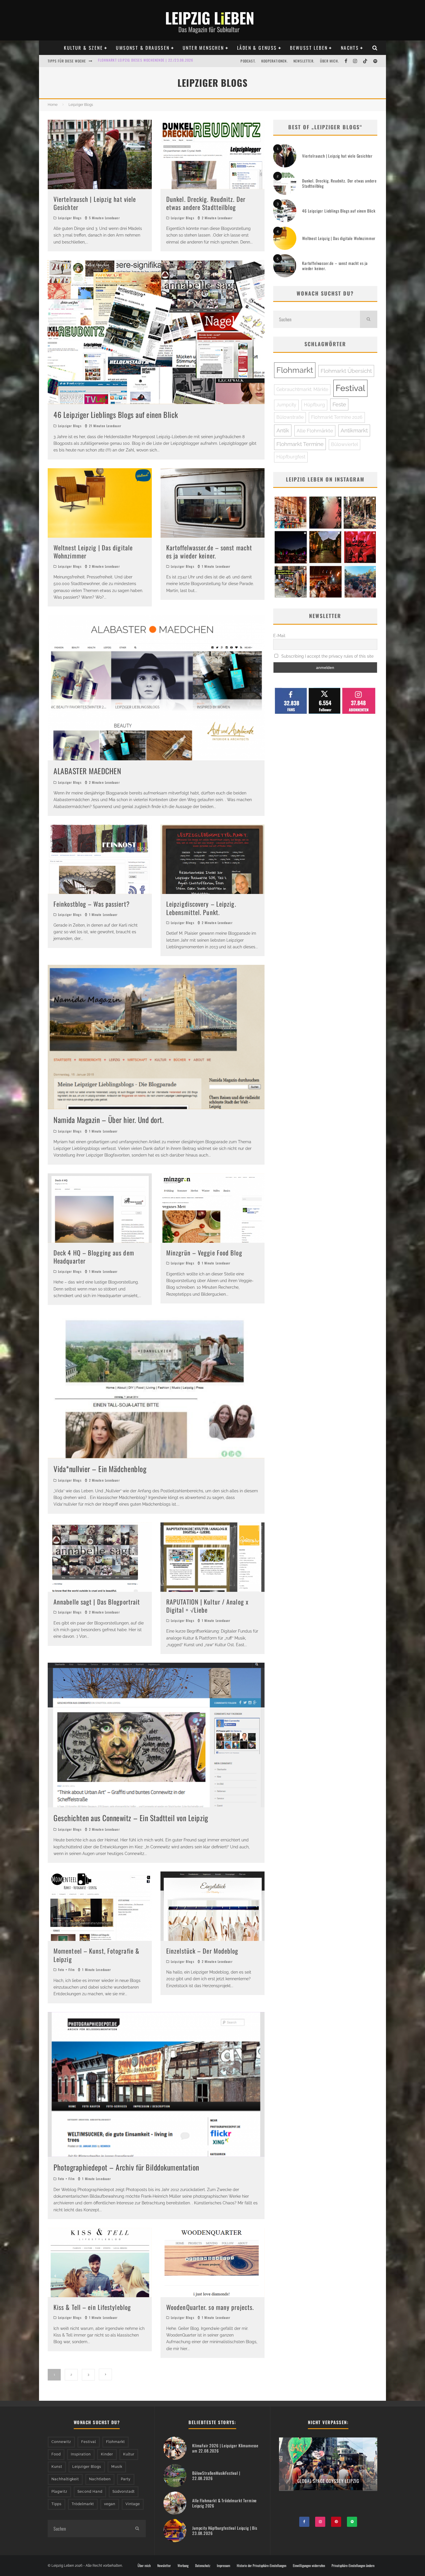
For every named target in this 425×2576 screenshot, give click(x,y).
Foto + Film (66, 1970)
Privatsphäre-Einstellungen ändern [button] (353, 2566)
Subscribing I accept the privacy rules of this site (327, 656)
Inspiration (81, 2454)
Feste (339, 404)
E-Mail (279, 636)
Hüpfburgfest (291, 457)
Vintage (133, 2504)
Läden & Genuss (257, 48)
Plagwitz (59, 2492)
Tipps (57, 2504)
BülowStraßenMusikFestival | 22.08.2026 (216, 2475)
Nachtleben (100, 2479)
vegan (110, 2504)
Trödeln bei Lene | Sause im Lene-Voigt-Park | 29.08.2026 (147, 63)
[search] (369, 319)
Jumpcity (286, 405)
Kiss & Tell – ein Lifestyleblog (92, 2307)
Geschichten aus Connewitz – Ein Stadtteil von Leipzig (131, 1818)
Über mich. (329, 61)
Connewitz (61, 2442)
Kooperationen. (275, 61)
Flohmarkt (295, 370)
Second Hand (90, 2492)
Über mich (144, 2566)
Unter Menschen (203, 48)
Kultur (129, 2454)
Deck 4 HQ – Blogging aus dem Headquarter (94, 1257)
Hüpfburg (314, 405)
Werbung (183, 2566)
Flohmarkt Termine (300, 444)
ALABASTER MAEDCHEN (87, 771)
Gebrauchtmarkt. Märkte (302, 389)
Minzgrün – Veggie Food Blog (204, 1253)
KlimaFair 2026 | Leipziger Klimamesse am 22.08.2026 (225, 2448)
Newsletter (164, 2566)
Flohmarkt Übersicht (346, 371)
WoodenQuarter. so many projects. (210, 2307)
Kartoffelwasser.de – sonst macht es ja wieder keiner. (209, 552)
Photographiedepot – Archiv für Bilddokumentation (126, 2167)
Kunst (57, 2467)
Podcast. (248, 61)
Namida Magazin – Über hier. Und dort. (109, 1120)
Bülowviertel (344, 444)
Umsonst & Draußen (143, 48)
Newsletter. (304, 61)
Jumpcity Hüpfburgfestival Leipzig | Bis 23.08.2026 (225, 2530)
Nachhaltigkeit (65, 2479)
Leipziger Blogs (70, 218)
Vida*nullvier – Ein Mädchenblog (100, 1469)
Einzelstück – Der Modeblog (202, 1951)
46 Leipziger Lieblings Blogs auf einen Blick (116, 415)
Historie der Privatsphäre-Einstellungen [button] (262, 2566)
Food (56, 2454)
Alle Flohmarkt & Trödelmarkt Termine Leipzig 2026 (224, 2503)
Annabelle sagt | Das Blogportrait (97, 1602)
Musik (117, 2467)
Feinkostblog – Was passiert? (92, 904)
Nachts (350, 48)
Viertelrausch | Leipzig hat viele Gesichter (95, 203)
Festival (350, 388)
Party (126, 2479)
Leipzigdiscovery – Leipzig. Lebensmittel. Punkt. (201, 908)
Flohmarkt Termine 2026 (337, 417)
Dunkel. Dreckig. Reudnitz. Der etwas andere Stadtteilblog (206, 203)
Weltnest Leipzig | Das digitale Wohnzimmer (93, 552)
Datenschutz (203, 2566)
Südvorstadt (124, 2492)
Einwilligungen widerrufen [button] (309, 2566)
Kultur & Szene (83, 48)
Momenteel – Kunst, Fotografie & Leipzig (96, 1955)
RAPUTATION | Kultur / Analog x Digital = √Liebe (207, 1606)
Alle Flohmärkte (315, 431)
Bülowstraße (290, 417)
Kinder (107, 2454)
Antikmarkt (354, 430)
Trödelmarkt (83, 2504)
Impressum (223, 2566)
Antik (283, 430)
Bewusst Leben (309, 48)
